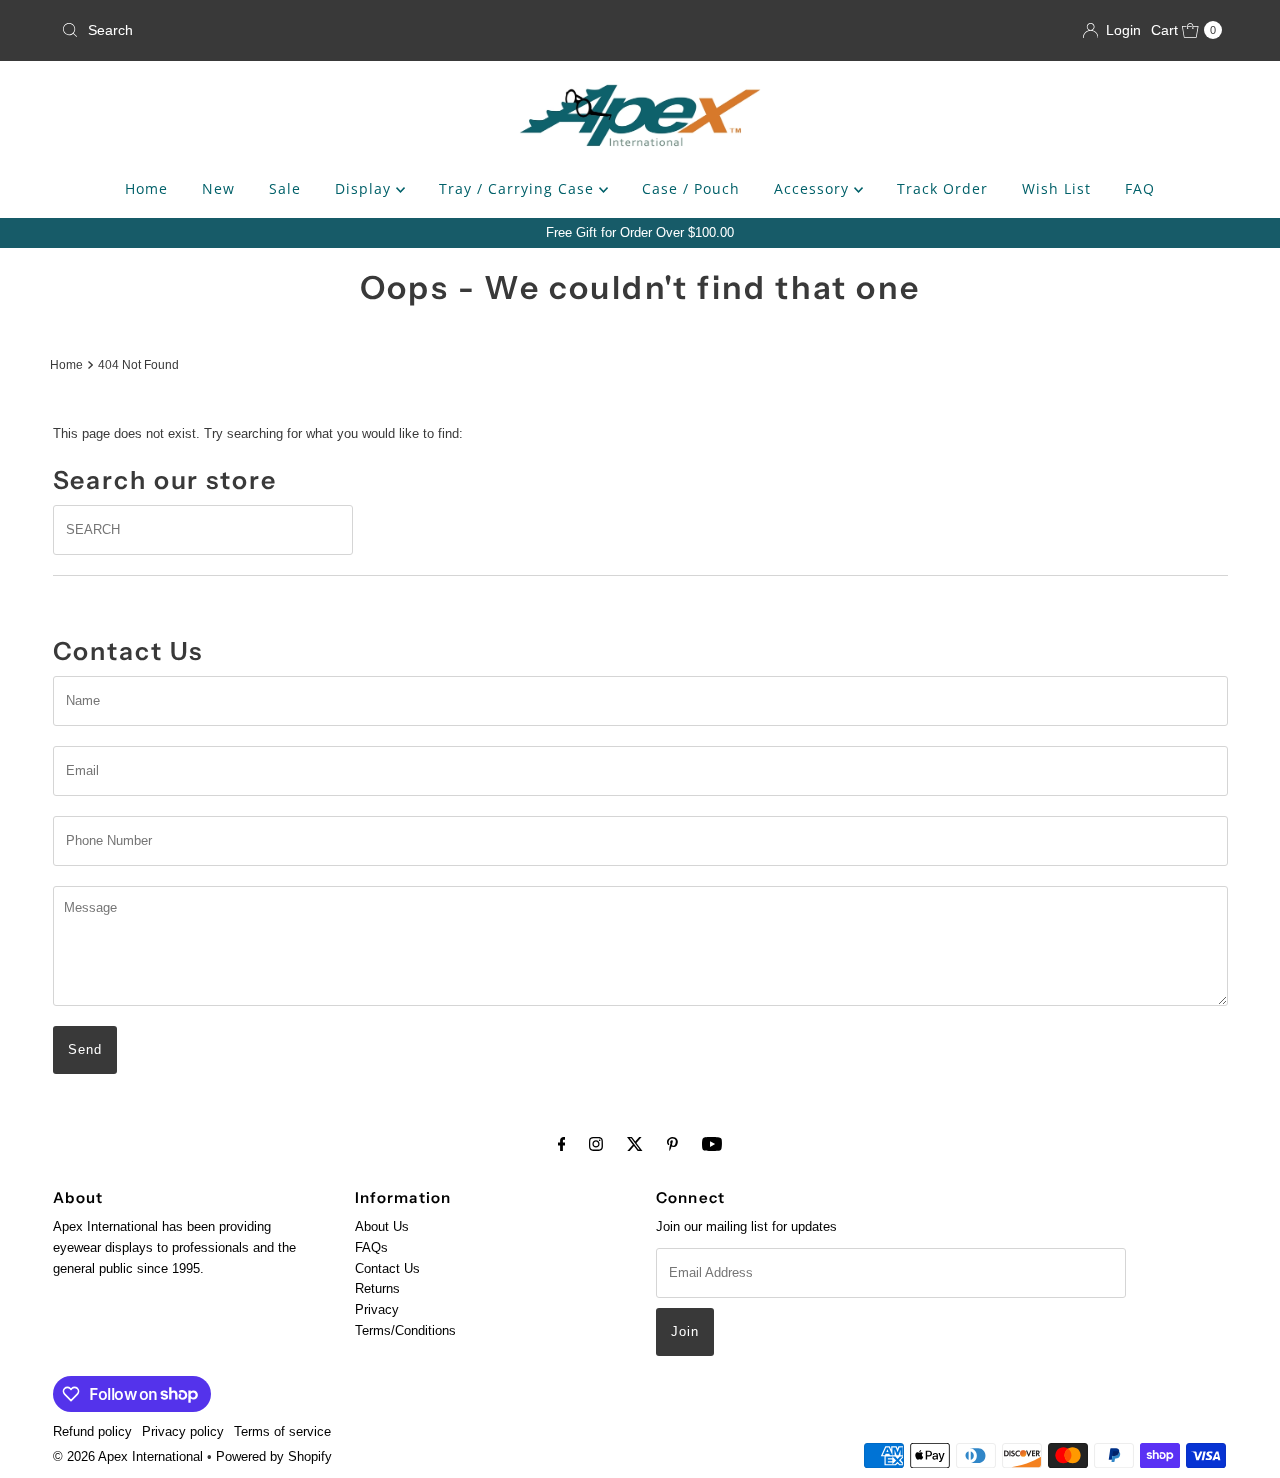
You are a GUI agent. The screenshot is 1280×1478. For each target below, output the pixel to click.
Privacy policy (183, 1431)
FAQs (371, 1247)
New (218, 188)
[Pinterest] (672, 1144)
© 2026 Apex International (128, 1456)
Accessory (814, 188)
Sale (285, 188)
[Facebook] (562, 1144)
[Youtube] (712, 1144)
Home (146, 188)
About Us (382, 1226)
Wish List (1056, 188)
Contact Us (387, 1267)
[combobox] (243, 30)
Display (365, 188)
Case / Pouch (691, 188)
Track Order (942, 188)
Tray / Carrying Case (519, 188)
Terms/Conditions (405, 1330)
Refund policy (92, 1431)
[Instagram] (596, 1144)
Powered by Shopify (274, 1456)
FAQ (1140, 188)
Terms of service (282, 1431)
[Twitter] (635, 1144)
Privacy (377, 1309)
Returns (377, 1288)
